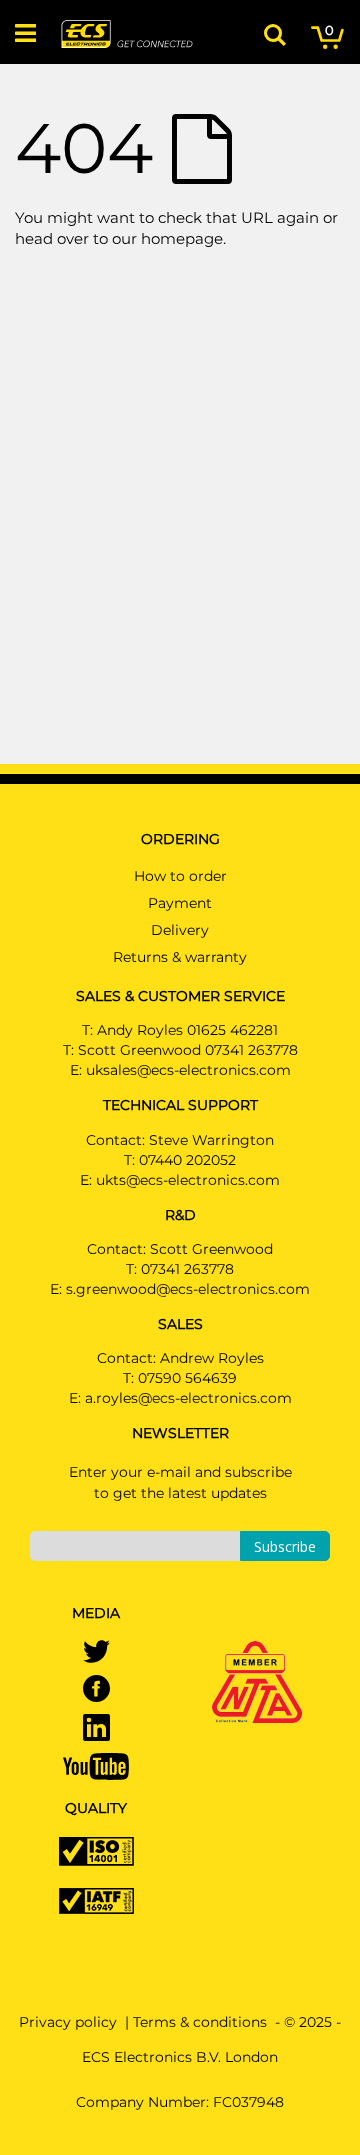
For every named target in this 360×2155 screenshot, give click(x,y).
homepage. (183, 238)
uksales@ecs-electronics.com (188, 1070)
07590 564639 (187, 1378)
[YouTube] (96, 1765)
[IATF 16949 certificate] (96, 1899)
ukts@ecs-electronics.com (188, 1180)
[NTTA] (257, 1654)
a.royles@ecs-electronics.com (188, 1398)
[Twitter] (96, 1653)
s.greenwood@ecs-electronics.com (188, 1289)
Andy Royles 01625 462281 (187, 1030)
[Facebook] (96, 1690)
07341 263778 (187, 1269)
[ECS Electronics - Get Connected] (126, 34)
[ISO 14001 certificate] (96, 1850)
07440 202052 (187, 1160)
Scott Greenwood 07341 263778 (188, 1050)
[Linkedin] (96, 1729)
